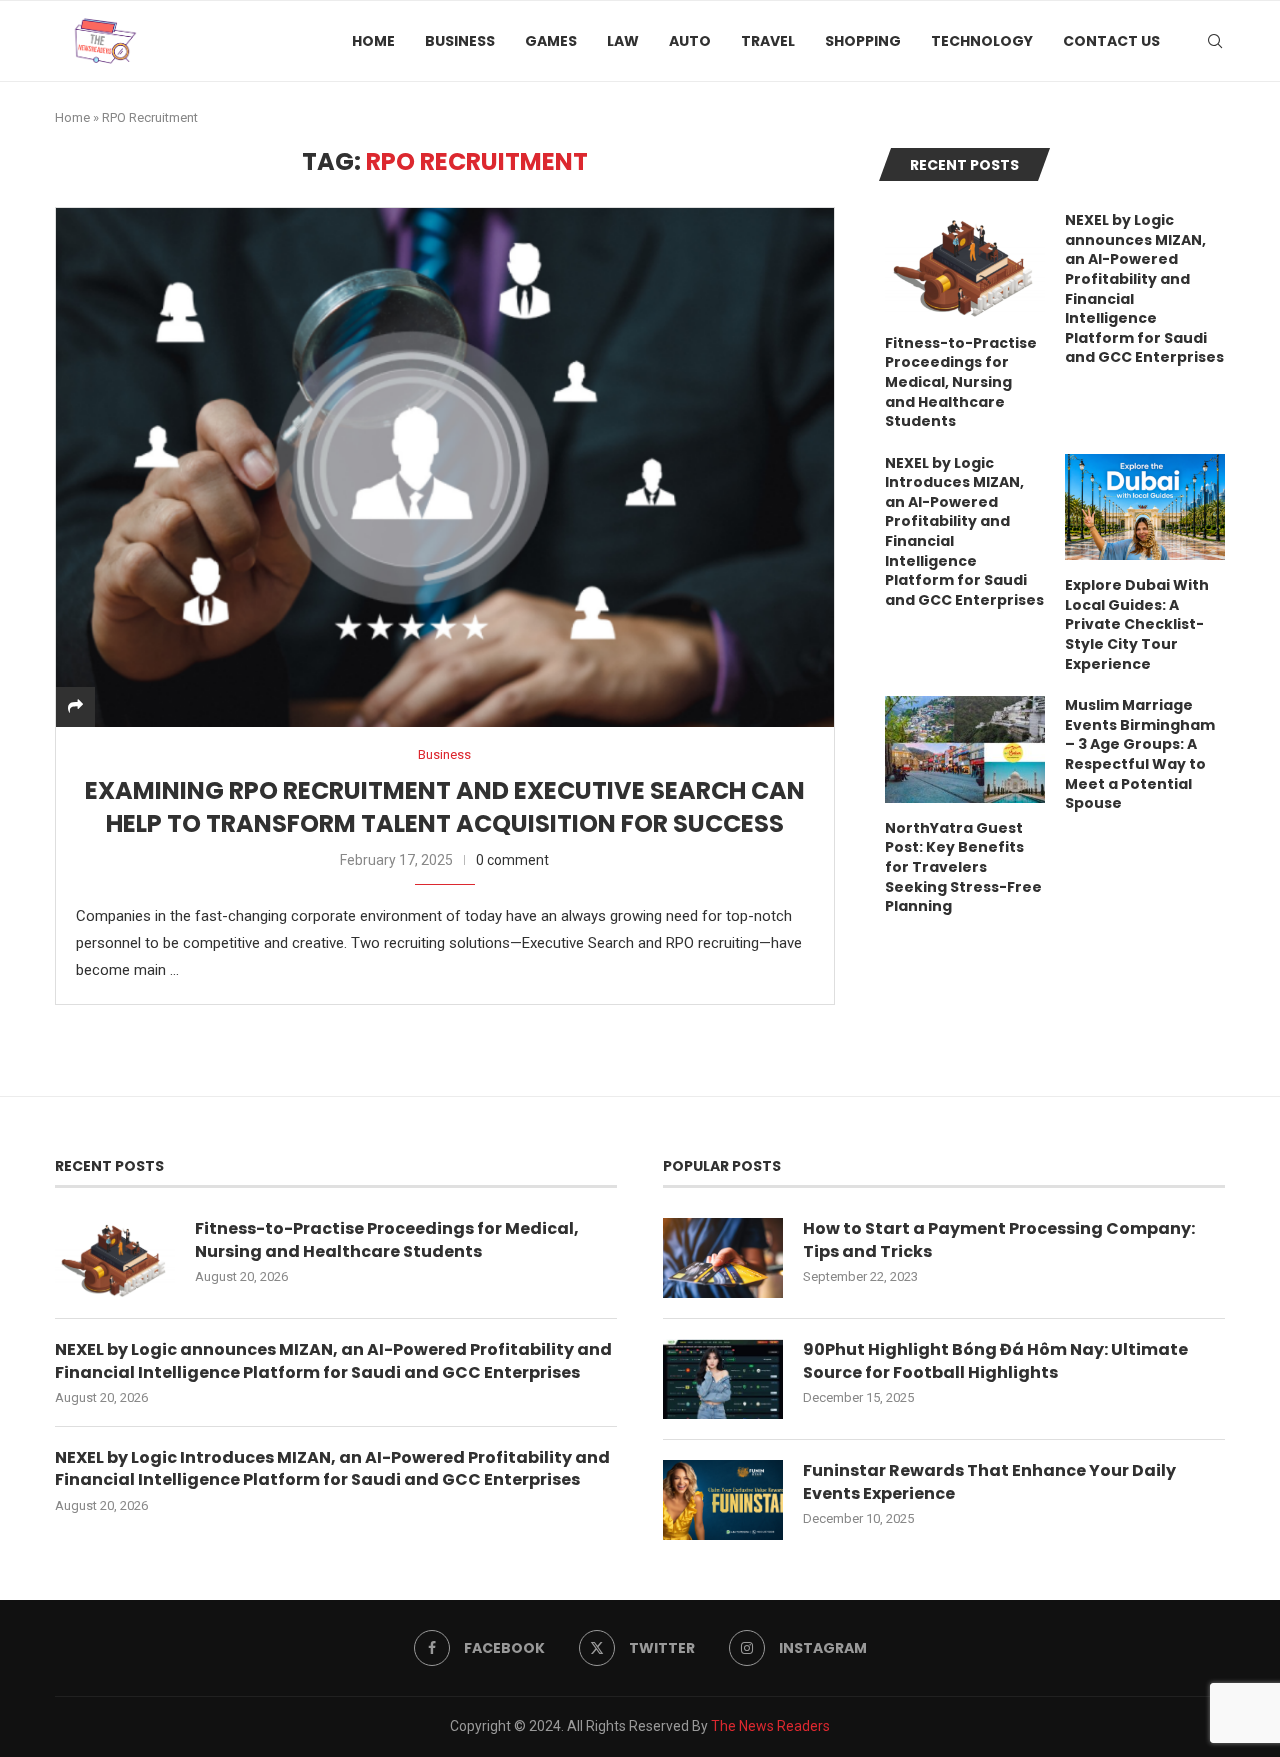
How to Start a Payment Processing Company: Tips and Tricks (999, 1240)
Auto (690, 41)
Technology (982, 41)
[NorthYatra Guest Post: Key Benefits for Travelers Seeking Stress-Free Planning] (965, 749)
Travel (768, 41)
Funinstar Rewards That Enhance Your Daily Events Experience (989, 1482)
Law (623, 41)
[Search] (1215, 41)
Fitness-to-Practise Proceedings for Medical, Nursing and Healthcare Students (961, 382)
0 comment (512, 860)
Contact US (1111, 41)
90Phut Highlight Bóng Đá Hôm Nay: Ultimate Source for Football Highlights (995, 1361)
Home (373, 41)
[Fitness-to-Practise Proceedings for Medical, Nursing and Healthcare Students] (965, 264)
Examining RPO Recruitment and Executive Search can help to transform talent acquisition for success (445, 806)
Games (551, 41)
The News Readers (770, 1726)
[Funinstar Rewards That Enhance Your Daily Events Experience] (723, 1500)
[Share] (75, 707)
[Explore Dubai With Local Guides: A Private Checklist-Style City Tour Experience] (1145, 507)
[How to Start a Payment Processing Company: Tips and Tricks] (723, 1258)
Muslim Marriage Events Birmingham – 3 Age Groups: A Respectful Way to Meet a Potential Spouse (1140, 754)
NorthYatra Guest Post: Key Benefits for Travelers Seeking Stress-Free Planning (963, 867)
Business (460, 41)
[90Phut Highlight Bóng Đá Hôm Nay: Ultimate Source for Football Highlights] (723, 1379)
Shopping (863, 41)
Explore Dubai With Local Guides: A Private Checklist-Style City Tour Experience (1137, 624)
